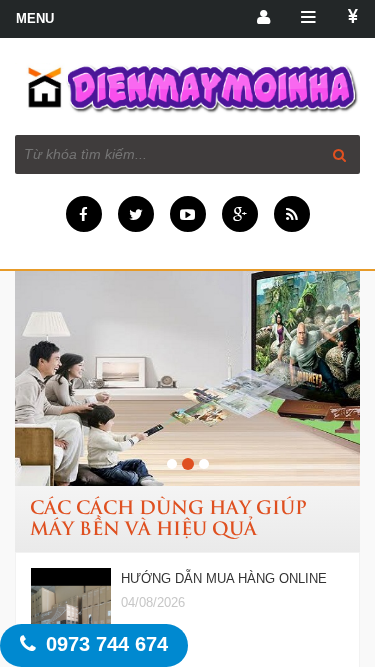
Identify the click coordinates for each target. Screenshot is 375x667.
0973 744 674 (107, 644)
